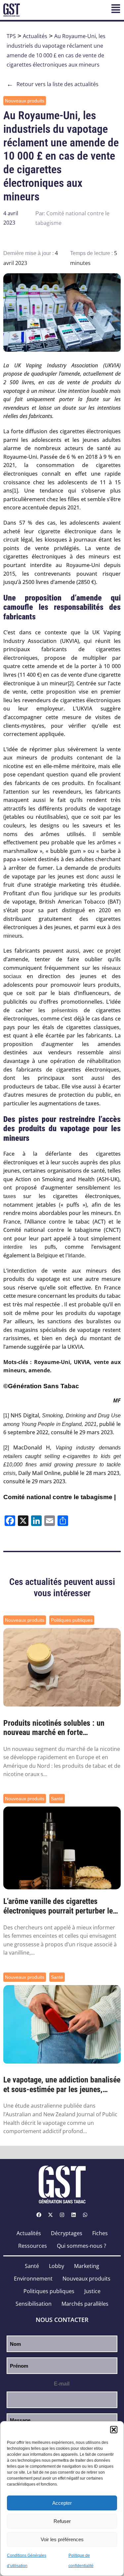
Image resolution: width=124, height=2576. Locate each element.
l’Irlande (75, 1256)
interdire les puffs (30, 1247)
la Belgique (44, 1256)
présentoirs (61, 1010)
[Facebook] (39, 2215)
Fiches (100, 2233)
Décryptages (67, 2233)
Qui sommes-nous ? (82, 2246)
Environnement (33, 2279)
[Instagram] (62, 2215)
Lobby (57, 2266)
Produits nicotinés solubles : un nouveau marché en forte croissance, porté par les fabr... (54, 1728)
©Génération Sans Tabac (41, 1386)
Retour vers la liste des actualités (53, 84)
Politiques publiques (72, 1620)
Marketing (87, 2266)
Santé (57, 1799)
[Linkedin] (74, 2215)
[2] (71, 683)
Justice (92, 2291)
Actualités (35, 36)
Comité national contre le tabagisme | (60, 1497)
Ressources (33, 2246)
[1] (15, 491)
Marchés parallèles (85, 2304)
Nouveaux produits (25, 101)
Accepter (62, 2503)
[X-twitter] (51, 2215)
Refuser (62, 2521)
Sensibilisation (34, 2304)
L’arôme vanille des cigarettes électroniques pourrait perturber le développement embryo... (58, 1906)
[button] (114, 2430)
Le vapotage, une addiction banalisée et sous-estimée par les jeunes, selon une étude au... (62, 2085)
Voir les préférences (62, 2539)
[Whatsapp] (85, 2215)
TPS (11, 36)
